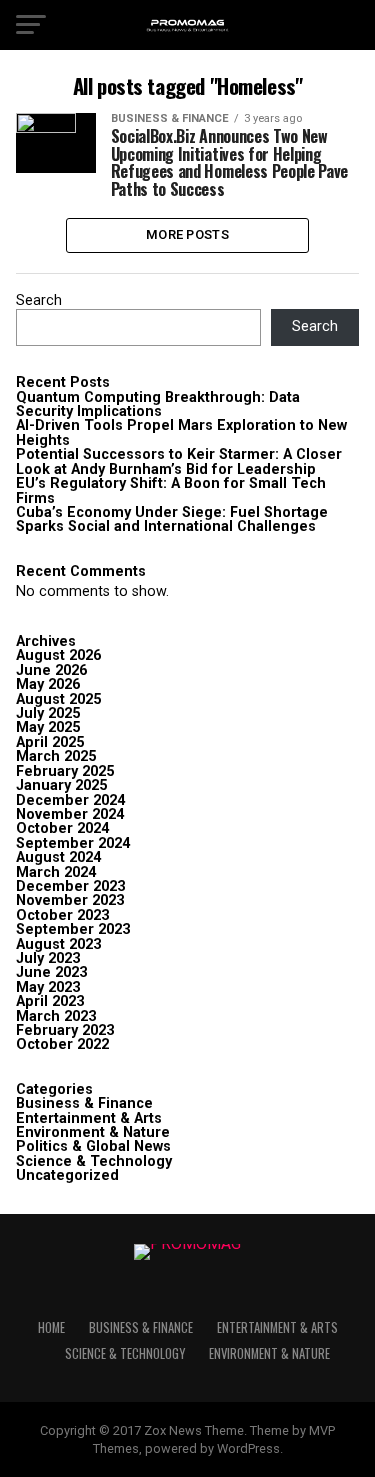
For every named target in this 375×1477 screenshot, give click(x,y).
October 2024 (62, 828)
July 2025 (48, 713)
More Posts (187, 234)
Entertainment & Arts (89, 1118)
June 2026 (51, 670)
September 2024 (73, 843)
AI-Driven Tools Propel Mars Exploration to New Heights (181, 432)
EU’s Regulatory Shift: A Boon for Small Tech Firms (171, 490)
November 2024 (70, 814)
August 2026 (58, 655)
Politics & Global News (93, 1146)
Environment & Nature (93, 1132)
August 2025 (58, 699)
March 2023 (56, 1016)
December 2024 (70, 800)
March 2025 (56, 756)
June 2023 (51, 972)
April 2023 (50, 1001)
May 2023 (48, 987)
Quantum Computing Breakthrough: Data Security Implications (158, 404)
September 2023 (73, 929)
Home (51, 1327)
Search (39, 300)
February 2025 (65, 771)
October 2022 (62, 1044)
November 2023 (70, 900)
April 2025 (50, 742)
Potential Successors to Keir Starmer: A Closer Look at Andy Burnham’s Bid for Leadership (179, 461)
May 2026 (48, 684)
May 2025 (48, 727)
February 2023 (65, 1030)
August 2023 (58, 944)
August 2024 (58, 857)
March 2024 (56, 872)
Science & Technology (94, 1161)
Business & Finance (84, 1103)
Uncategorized (67, 1175)
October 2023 (62, 915)
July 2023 (48, 958)
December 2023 (70, 886)
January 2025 (61, 785)
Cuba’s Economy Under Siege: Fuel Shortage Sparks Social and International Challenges (172, 519)
